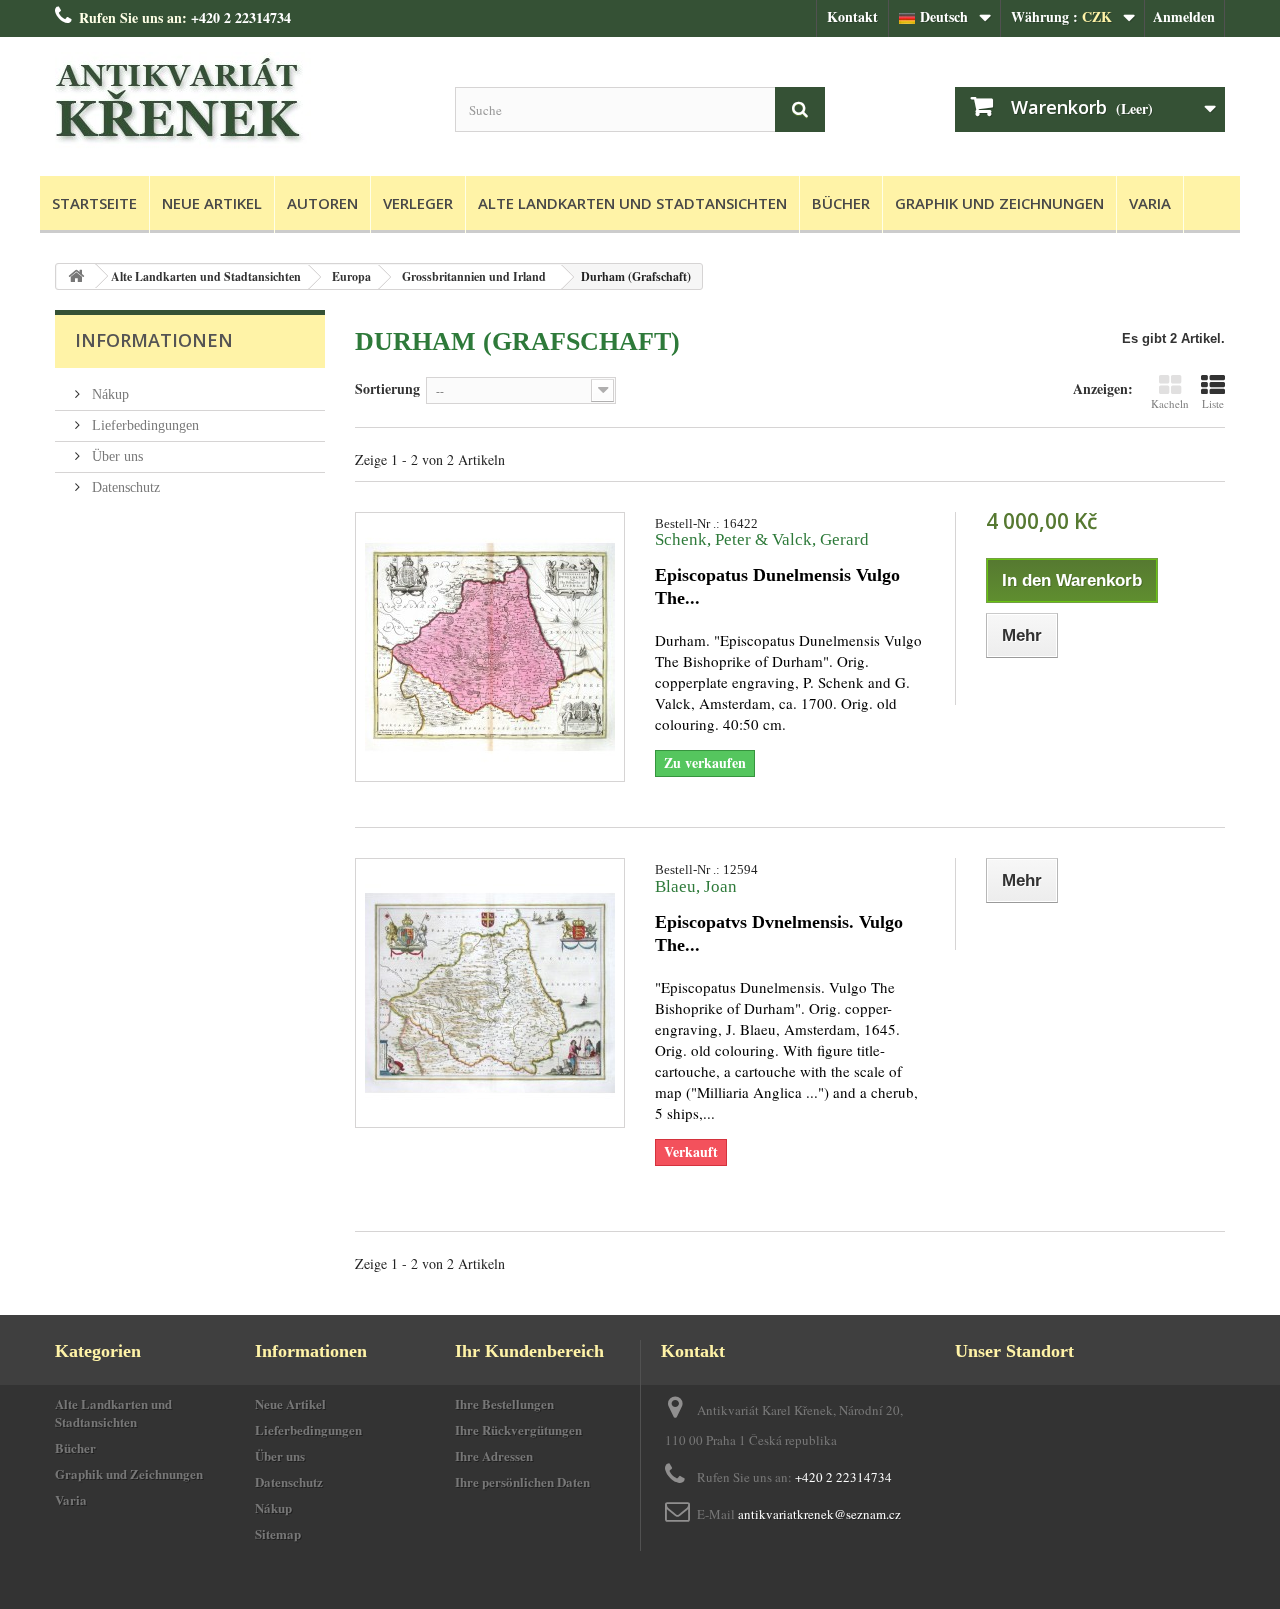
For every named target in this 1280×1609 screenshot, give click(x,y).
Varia (1150, 203)
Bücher (841, 203)
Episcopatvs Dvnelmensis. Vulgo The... (779, 933)
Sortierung (387, 388)
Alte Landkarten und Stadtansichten (632, 203)
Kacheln (1170, 403)
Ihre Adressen (494, 1455)
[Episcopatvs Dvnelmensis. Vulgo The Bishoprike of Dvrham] (490, 993)
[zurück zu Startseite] (76, 276)
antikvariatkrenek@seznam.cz (819, 1514)
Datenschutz (124, 487)
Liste (1213, 403)
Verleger (418, 203)
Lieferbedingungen (143, 425)
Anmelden (1184, 16)
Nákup (108, 394)
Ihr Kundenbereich (529, 1351)
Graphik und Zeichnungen (999, 203)
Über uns (115, 456)
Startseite (94, 203)
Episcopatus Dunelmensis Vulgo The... (777, 586)
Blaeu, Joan (696, 886)
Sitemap (278, 1533)
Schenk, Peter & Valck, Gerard (762, 539)
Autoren (322, 203)
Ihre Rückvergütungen (518, 1429)
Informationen (154, 340)
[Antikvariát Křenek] (240, 101)
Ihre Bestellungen (504, 1403)
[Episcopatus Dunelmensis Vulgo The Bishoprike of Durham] (490, 647)
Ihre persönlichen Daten (522, 1481)
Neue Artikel (212, 203)
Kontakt (852, 16)
